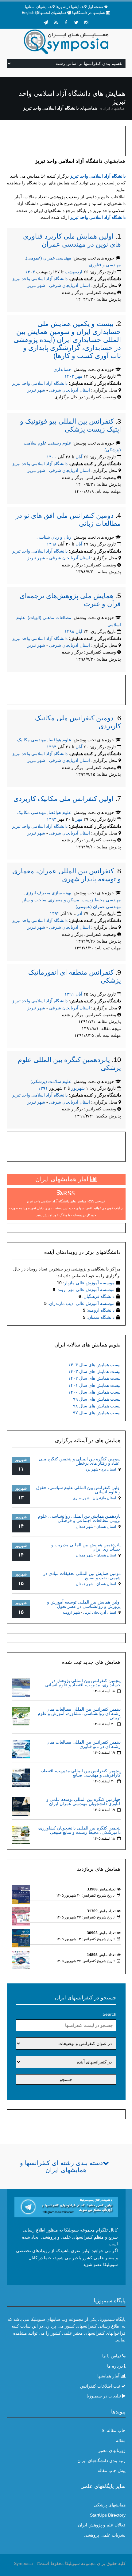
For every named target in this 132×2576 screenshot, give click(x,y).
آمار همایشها (108, 2376)
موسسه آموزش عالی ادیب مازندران (82, 1303)
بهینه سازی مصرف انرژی (48, 893)
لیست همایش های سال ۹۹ (97, 1399)
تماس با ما (112, 2356)
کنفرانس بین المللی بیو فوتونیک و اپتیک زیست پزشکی (70, 425)
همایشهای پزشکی (110, 2505)
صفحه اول (95, 7)
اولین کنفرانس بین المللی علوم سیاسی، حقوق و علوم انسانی (78, 1490)
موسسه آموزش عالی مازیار (89, 1283)
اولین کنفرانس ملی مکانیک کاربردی (64, 799)
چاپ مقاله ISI (113, 2430)
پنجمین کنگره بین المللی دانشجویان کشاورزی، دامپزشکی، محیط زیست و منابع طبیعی (79, 1830)
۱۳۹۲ (55, 913)
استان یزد (109, 1469)
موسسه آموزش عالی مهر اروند (86, 1290)
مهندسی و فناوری (105, 265)
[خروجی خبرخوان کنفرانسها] (56, 22)
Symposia (23, 2563)
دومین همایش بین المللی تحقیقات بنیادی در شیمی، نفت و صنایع (82, 1576)
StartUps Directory (108, 2515)
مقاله (121, 2441)
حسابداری (62, 369)
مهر (79, 376)
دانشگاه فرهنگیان (99, 1296)
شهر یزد (92, 1469)
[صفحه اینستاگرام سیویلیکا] (86, 22)
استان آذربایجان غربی (100, 1612)
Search (109, 2014)
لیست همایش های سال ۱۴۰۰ (94, 1392)
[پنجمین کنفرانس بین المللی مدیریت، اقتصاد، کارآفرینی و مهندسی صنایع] (21, 1777)
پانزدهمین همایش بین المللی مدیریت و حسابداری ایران (86, 1547)
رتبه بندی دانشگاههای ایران (101, 2461)
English (28, 13)
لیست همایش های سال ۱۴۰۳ (94, 1371)
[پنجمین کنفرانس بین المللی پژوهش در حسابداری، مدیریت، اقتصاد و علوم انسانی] (21, 1687)
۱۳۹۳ (52, 819)
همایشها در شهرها (70, 7)
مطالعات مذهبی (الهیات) (49, 618)
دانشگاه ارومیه (101, 1310)
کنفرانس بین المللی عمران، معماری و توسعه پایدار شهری (67, 875)
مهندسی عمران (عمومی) (49, 258)
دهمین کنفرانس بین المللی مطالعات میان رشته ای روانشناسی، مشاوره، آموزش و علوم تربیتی (79, 1713)
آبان (79, 457)
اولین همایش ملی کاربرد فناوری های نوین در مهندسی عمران (72, 240)
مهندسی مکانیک (32, 740)
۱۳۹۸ (52, 544)
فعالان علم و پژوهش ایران (102, 2525)
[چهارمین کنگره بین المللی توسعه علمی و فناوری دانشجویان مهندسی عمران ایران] (21, 1806)
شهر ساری (81, 1498)
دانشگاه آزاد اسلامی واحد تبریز (98, 176)
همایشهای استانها (38, 7)
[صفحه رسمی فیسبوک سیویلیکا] (66, 22)
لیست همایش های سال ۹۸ (97, 1406)
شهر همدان (85, 1527)
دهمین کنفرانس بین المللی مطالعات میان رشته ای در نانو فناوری (83, 1744)
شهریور (78, 1088)
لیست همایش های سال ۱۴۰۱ (94, 1385)
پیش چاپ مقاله (112, 2470)
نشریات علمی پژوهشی (105, 2535)
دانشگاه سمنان (101, 1317)
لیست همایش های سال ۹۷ (97, 1413)
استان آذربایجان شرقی (70, 285)
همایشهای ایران (114, 108)
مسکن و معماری (64, 900)
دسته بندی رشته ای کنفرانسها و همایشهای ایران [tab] (61, 2166)
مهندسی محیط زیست (101, 900)
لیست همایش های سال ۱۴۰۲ (94, 1378)
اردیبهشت (74, 272)
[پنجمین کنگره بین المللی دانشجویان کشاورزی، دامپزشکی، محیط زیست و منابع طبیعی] (21, 1835)
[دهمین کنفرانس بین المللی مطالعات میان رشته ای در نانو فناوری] (21, 1749)
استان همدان (106, 1527)
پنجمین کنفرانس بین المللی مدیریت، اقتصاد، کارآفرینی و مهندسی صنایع (81, 1773)
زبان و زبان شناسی (54, 537)
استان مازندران (104, 1498)
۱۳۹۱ (69, 994)
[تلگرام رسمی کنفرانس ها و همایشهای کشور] (46, 22)
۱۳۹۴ (52, 747)
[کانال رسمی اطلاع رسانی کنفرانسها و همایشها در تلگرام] (66, 2207)
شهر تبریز (36, 285)
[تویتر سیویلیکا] (76, 22)
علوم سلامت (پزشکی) (51, 1081)
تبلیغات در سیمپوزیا (104, 2396)
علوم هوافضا (60, 740)
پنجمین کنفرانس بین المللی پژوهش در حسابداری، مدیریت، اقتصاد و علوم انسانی (83, 1683)
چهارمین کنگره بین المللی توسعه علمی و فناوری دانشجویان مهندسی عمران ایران (83, 1801)
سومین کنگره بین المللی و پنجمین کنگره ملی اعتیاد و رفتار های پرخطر (80, 1461)
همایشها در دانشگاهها (89, 13)
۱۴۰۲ (69, 376)
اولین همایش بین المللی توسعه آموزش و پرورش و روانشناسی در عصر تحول (84, 1604)
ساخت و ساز (35, 900)
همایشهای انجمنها (53, 13)
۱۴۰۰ (52, 457)
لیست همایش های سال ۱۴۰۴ (94, 1365)
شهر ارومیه (71, 1612)
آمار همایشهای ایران (63, 1179)
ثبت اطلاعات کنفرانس (100, 2386)
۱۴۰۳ (30, 272)
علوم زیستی (60, 443)
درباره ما (115, 2366)
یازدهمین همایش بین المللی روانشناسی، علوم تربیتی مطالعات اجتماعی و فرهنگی (79, 1518)
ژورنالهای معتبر (112, 2450)
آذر (80, 913)
